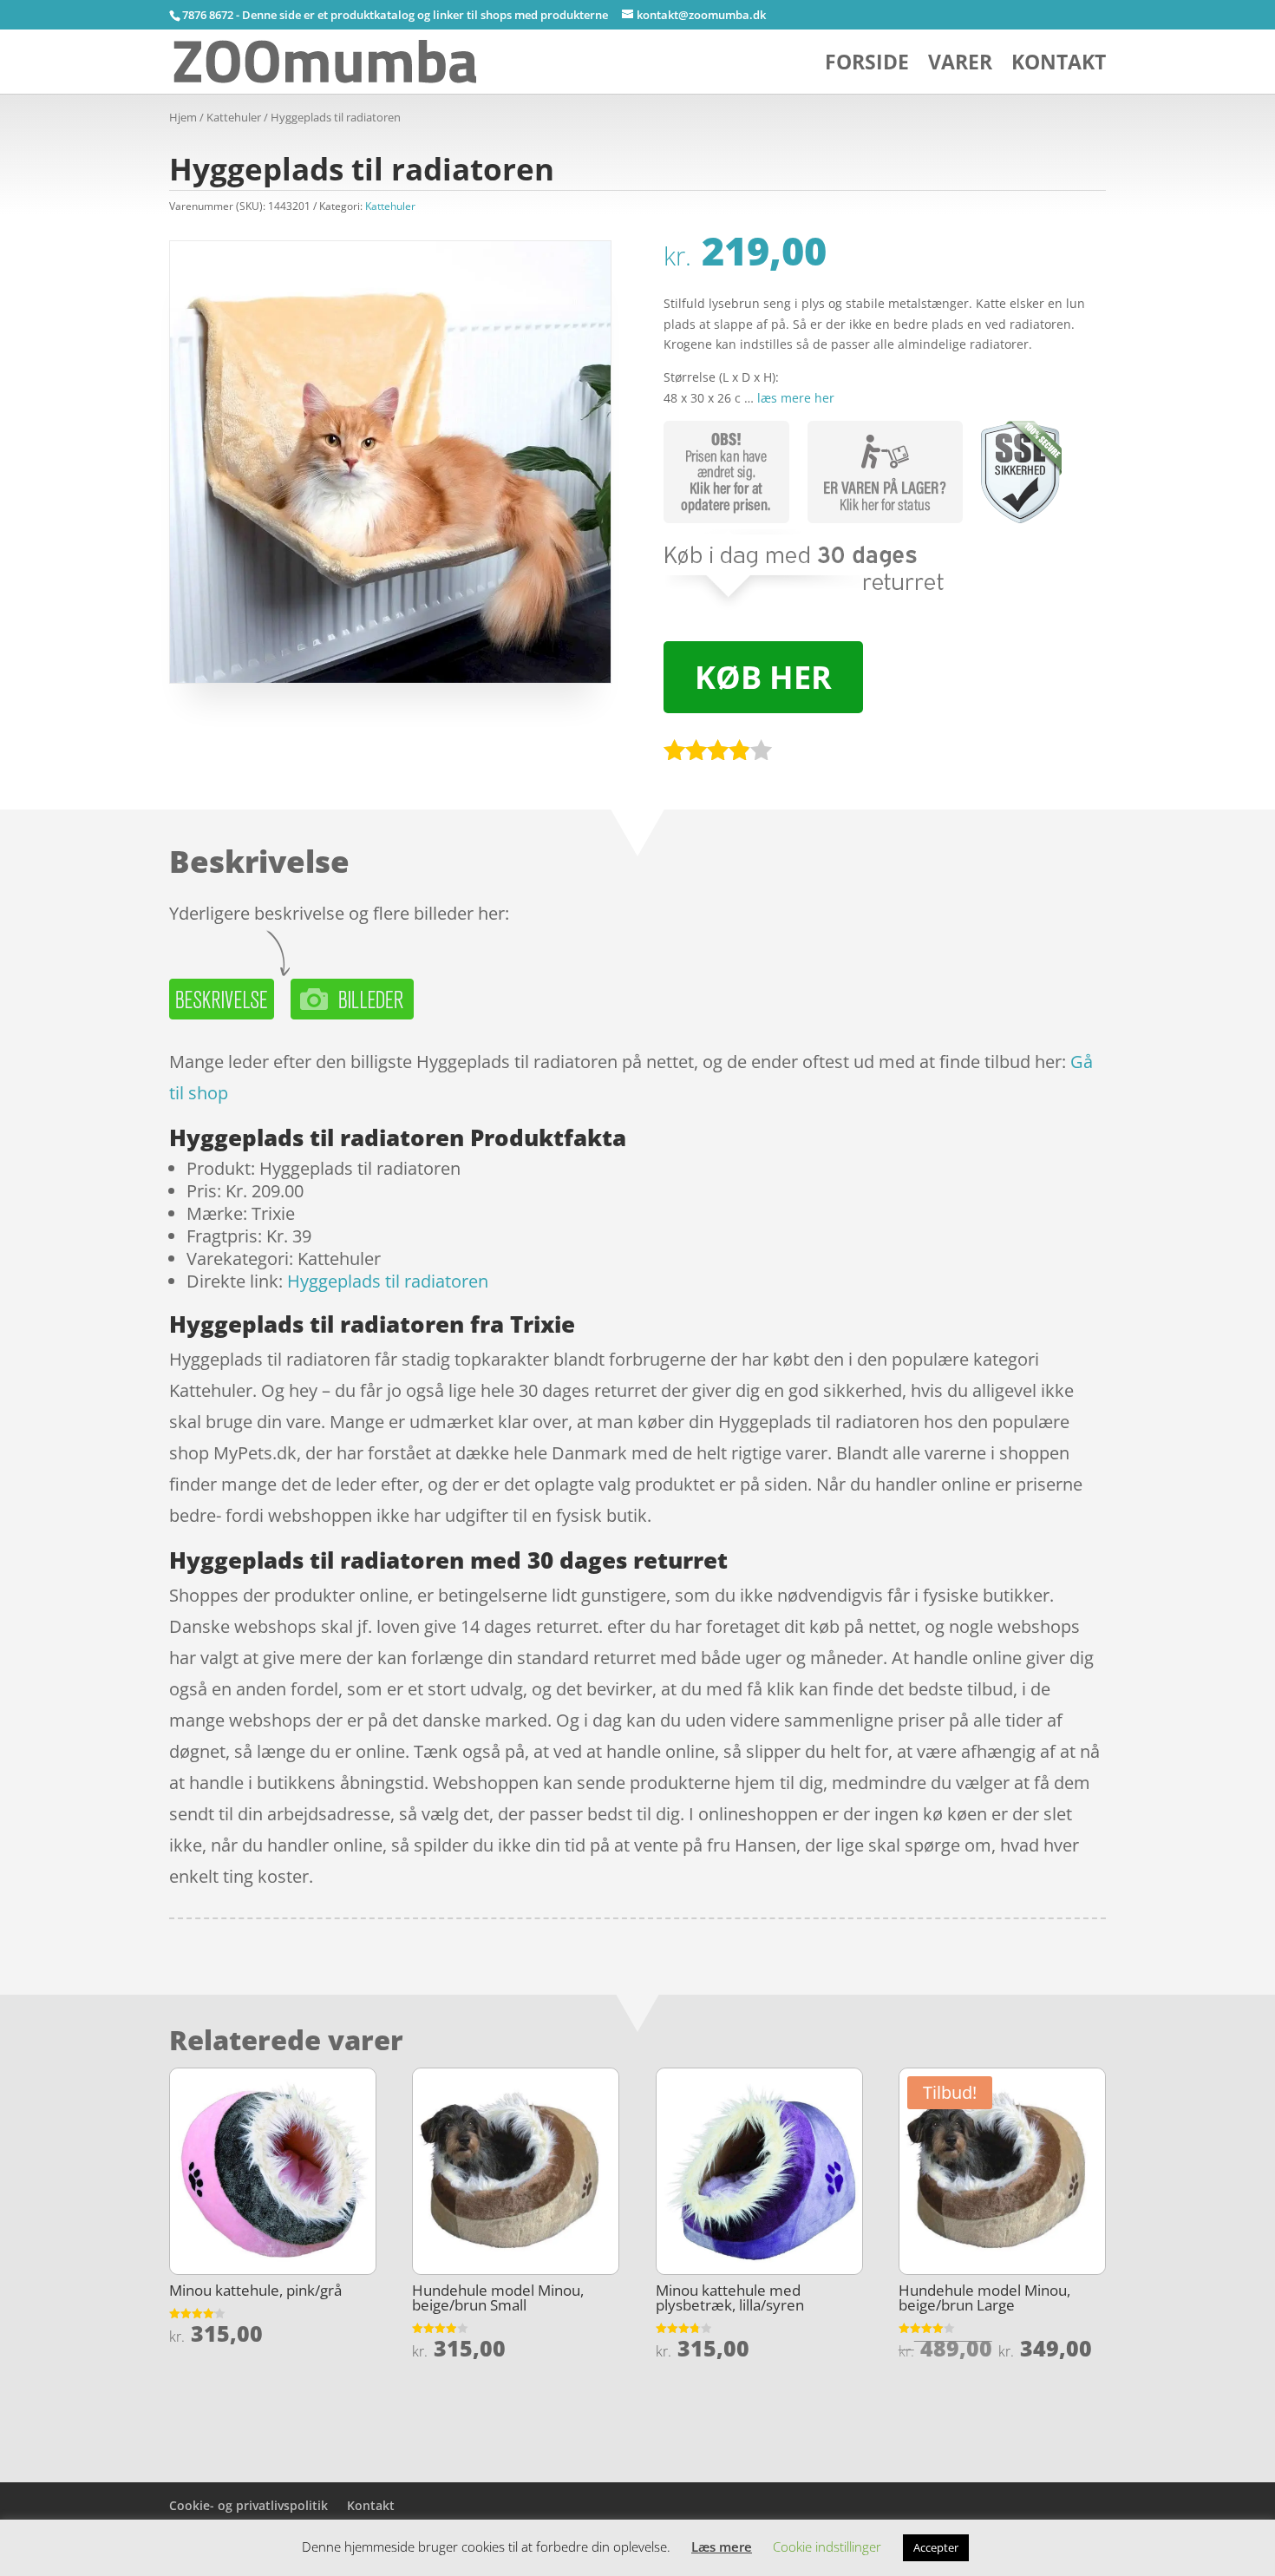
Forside (867, 66)
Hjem (183, 117)
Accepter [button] (936, 2547)
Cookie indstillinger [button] (827, 2547)
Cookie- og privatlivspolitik (248, 2505)
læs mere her (796, 398)
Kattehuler (234, 117)
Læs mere (722, 2547)
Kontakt (1059, 66)
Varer (960, 66)
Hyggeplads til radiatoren (388, 1281)
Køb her (763, 677)
